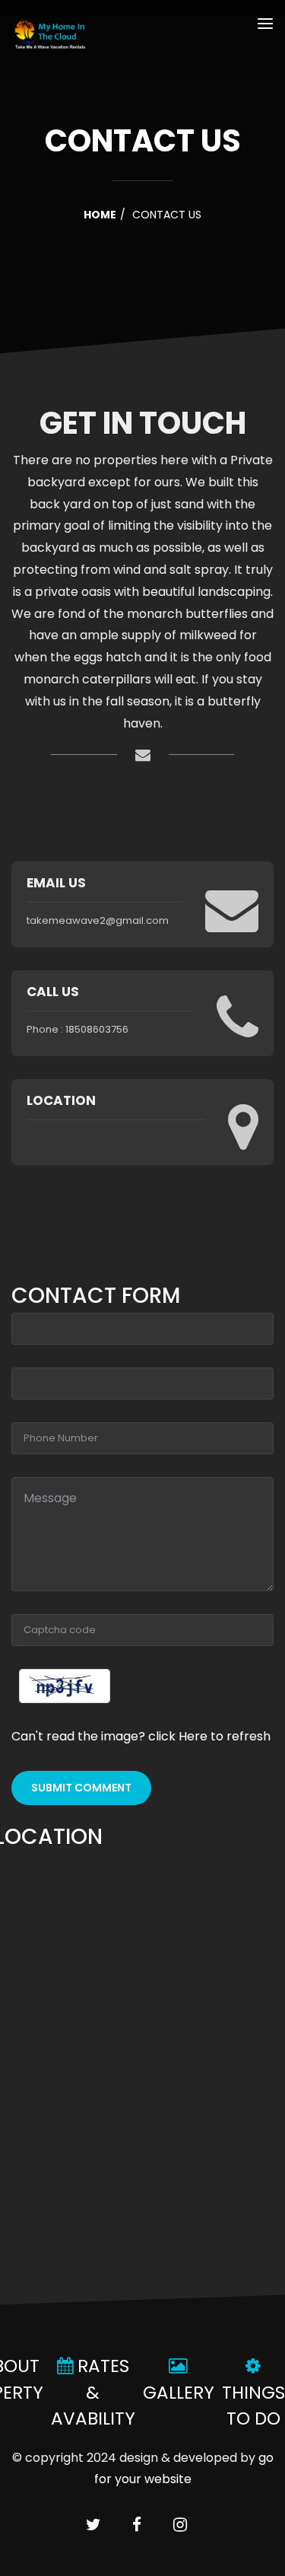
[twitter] (93, 2526)
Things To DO (253, 2405)
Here (195, 1736)
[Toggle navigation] (265, 26)
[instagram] (180, 2526)
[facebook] (137, 2526)
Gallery (179, 2392)
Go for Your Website (184, 2468)
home (100, 215)
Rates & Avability (93, 2392)
